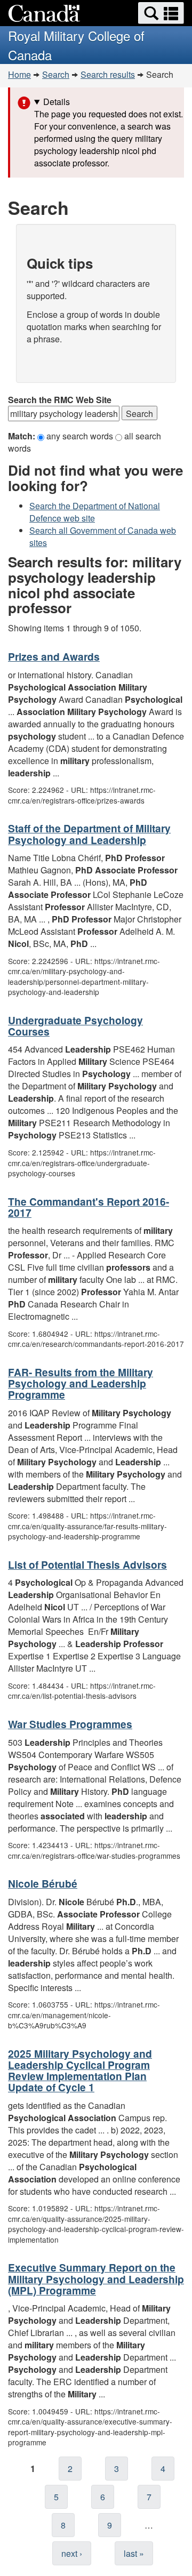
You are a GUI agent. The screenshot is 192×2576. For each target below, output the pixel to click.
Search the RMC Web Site (60, 400)
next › (72, 2553)
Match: (23, 436)
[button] (161, 13)
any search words (81, 436)
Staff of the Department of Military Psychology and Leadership (89, 834)
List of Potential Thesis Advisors (87, 1564)
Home (19, 74)
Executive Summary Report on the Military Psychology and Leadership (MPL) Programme (96, 2278)
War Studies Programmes (70, 1724)
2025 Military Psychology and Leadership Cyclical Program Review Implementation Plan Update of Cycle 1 (80, 2070)
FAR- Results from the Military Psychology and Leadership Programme (81, 1383)
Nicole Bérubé (43, 1883)
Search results (108, 74)
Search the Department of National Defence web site (95, 512)
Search (56, 74)
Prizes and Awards (54, 656)
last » (134, 2553)
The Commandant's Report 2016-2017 (89, 1207)
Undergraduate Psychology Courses (75, 1026)
